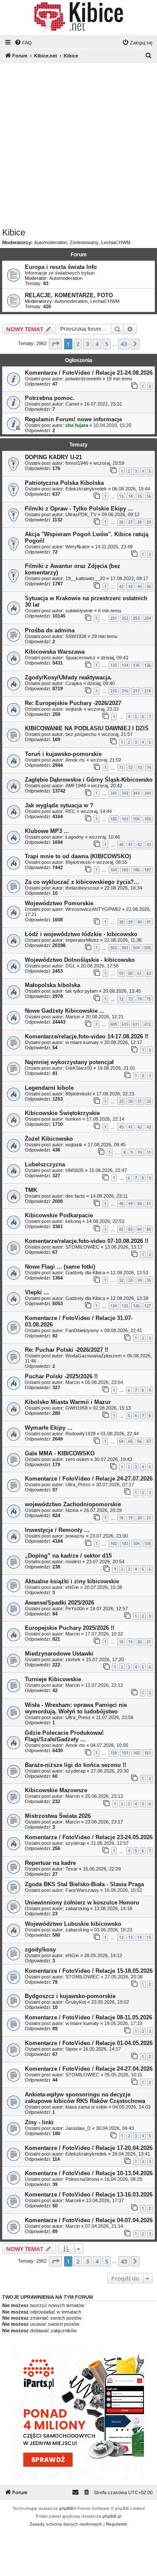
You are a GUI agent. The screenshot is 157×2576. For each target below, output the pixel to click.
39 (130, 922)
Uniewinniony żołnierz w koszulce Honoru (82, 1903)
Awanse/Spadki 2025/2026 (60, 1603)
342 (125, 793)
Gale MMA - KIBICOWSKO (60, 1453)
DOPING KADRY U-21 (53, 457)
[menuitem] (23, 43)
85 (149, 1229)
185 (125, 870)
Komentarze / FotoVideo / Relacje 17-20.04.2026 (89, 2148)
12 (121, 1937)
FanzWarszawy (82, 1890)
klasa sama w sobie (86, 2107)
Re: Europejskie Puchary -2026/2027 (73, 703)
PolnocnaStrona (82, 2179)
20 (140, 1518)
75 (149, 999)
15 (140, 496)
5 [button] (107, 344)
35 (149, 1280)
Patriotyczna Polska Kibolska (64, 483)
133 (114, 665)
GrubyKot (76, 2002)
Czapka (74, 683)
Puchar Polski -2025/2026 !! (61, 1376)
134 (125, 665)
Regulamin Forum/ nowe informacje (73, 419)
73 (140, 767)
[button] (55, 344)
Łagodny (75, 837)
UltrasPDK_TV (81, 514)
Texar (72, 1869)
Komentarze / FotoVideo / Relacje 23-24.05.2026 (89, 1837)
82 (121, 1229)
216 (125, 691)
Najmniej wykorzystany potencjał (69, 1062)
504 (136, 948)
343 (136, 793)
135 (136, 665)
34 (140, 1280)
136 (148, 665)
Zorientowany (84, 242)
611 (136, 1024)
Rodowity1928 (80, 1434)
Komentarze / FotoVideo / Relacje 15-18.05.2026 (89, 1971)
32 (149, 1101)
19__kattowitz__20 (85, 578)
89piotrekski (78, 862)
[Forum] (78, 17)
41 (130, 845)
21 (149, 1518)
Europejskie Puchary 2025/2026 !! (70, 1628)
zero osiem (77, 1459)
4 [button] (97, 344)
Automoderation (51, 242)
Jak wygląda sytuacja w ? (59, 805)
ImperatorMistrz (82, 940)
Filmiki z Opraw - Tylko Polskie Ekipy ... (79, 509)
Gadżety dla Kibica (85, 1273)
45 (149, 586)
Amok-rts (75, 760)
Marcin (73, 1382)
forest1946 (77, 463)
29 (149, 522)
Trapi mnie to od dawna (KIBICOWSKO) (78, 856)
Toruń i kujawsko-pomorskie (63, 754)
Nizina (72, 1510)
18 (121, 1518)
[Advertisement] (78, 145)
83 (130, 1229)
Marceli (73, 2200)
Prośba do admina (50, 630)
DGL (70, 966)
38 (121, 922)
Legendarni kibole (49, 1088)
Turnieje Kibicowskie (53, 1679)
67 (149, 1441)
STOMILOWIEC (82, 1247)
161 (148, 1753)
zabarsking (77, 1908)
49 (130, 1204)
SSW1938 (76, 636)
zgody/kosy (40, 1950)
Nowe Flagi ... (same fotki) (60, 1267)
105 (148, 819)
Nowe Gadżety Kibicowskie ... (65, 1011)
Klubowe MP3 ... (47, 831)
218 (148, 691)
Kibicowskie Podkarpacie (59, 1215)
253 (136, 618)
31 (140, 1101)
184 (114, 870)
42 (121, 586)
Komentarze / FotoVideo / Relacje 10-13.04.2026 (89, 2173)
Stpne (72, 2049)
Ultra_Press (78, 1484)
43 (130, 586)
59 (121, 973)
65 (130, 1441)
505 (148, 948)
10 (140, 1152)
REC (70, 811)
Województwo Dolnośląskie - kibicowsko (80, 960)
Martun (73, 1017)
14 (130, 496)
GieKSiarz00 (79, 1068)
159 (125, 1753)
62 (149, 973)
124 (114, 1306)
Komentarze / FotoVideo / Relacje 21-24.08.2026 (89, 373)
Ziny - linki (39, 2122)
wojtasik (74, 709)
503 (125, 948)
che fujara (77, 425)
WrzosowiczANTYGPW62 (93, 909)
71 (121, 767)
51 (149, 1204)
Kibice (14, 232)
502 (114, 948)
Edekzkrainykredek (86, 489)
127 (148, 1306)
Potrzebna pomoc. (50, 398)
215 (114, 691)
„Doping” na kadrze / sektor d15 (68, 1556)
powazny (75, 1536)
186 (136, 870)
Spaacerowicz (80, 658)
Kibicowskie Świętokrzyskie (62, 1113)
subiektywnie (79, 611)
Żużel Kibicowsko (49, 1139)
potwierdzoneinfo (83, 379)
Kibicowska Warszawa (55, 652)
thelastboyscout (82, 888)
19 (130, 1518)
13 (121, 496)
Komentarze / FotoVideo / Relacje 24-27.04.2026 (89, 2069)
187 (148, 870)
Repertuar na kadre (50, 1863)
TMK (31, 1190)
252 (125, 618)
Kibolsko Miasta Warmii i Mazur (68, 1402)
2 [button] (78, 344)
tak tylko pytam (82, 991)
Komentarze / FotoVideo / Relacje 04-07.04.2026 (89, 2220)
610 (125, 1024)
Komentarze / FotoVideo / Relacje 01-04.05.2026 (89, 2043)
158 (114, 1753)
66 (140, 1441)
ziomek (73, 1659)
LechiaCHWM (116, 242)
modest (73, 1562)
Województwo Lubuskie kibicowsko (73, 1924)
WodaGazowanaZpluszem (94, 1356)
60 (130, 973)
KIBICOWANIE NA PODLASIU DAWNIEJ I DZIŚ (87, 728)
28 (140, 522)
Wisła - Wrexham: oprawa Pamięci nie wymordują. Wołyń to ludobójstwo (76, 1708)
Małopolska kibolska (53, 985)
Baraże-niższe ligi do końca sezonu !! (75, 1765)
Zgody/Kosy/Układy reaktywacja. (68, 677)
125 (125, 1306)
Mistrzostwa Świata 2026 (58, 1816)
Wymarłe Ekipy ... (49, 1428)
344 (148, 793)
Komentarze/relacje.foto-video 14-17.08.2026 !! (87, 1036)
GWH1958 (77, 1408)
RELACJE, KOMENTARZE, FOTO (69, 295)
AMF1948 (76, 786)
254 (148, 618)
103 (125, 819)
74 (149, 767)
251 (114, 618)
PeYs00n (75, 1609)
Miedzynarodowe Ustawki (59, 1654)
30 (130, 1101)
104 (136, 819)
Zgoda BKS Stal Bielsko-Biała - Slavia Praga (84, 1884)
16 (149, 496)
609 (114, 1024)
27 (130, 522)
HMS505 (75, 1170)
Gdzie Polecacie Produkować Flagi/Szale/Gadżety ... (64, 1736)
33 (130, 1280)
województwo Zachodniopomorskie (73, 1504)
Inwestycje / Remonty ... (57, 1530)
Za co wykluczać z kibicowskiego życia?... (82, 882)
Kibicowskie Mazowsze (56, 1790)
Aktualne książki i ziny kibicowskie (72, 1581)
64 (121, 1441)
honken (73, 1119)
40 (121, 845)
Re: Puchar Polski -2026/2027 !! (67, 1350)
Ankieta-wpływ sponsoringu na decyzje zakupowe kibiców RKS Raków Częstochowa (85, 2098)
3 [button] (87, 344)
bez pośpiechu (81, 734)
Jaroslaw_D (78, 2128)
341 (114, 793)
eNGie (72, 1587)
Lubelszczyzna (45, 1164)
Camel (72, 404)
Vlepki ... (37, 1292)
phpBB (66, 2508)
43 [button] (124, 344)
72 (130, 767)
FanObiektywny (82, 1330)
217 (136, 691)
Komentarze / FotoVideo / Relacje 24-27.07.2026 (89, 1479)
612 (148, 1024)
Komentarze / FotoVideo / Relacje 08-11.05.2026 (89, 2017)
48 (121, 1204)
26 (121, 522)
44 (140, 586)
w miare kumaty (82, 1042)
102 (114, 819)
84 (140, 1229)
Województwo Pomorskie (59, 903)
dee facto (75, 1196)
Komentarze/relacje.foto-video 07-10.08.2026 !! (87, 1241)
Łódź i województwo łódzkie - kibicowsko (81, 934)
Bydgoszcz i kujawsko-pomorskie (70, 1996)
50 (140, 1204)
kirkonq (73, 1221)
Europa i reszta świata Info (61, 267)
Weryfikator (78, 547)
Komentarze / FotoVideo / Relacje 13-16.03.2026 (89, 2195)
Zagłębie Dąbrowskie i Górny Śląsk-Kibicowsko (89, 780)
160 (136, 1753)
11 (149, 1152)
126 (136, 1306)
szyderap (75, 1771)
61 (140, 973)
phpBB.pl (112, 2516)
